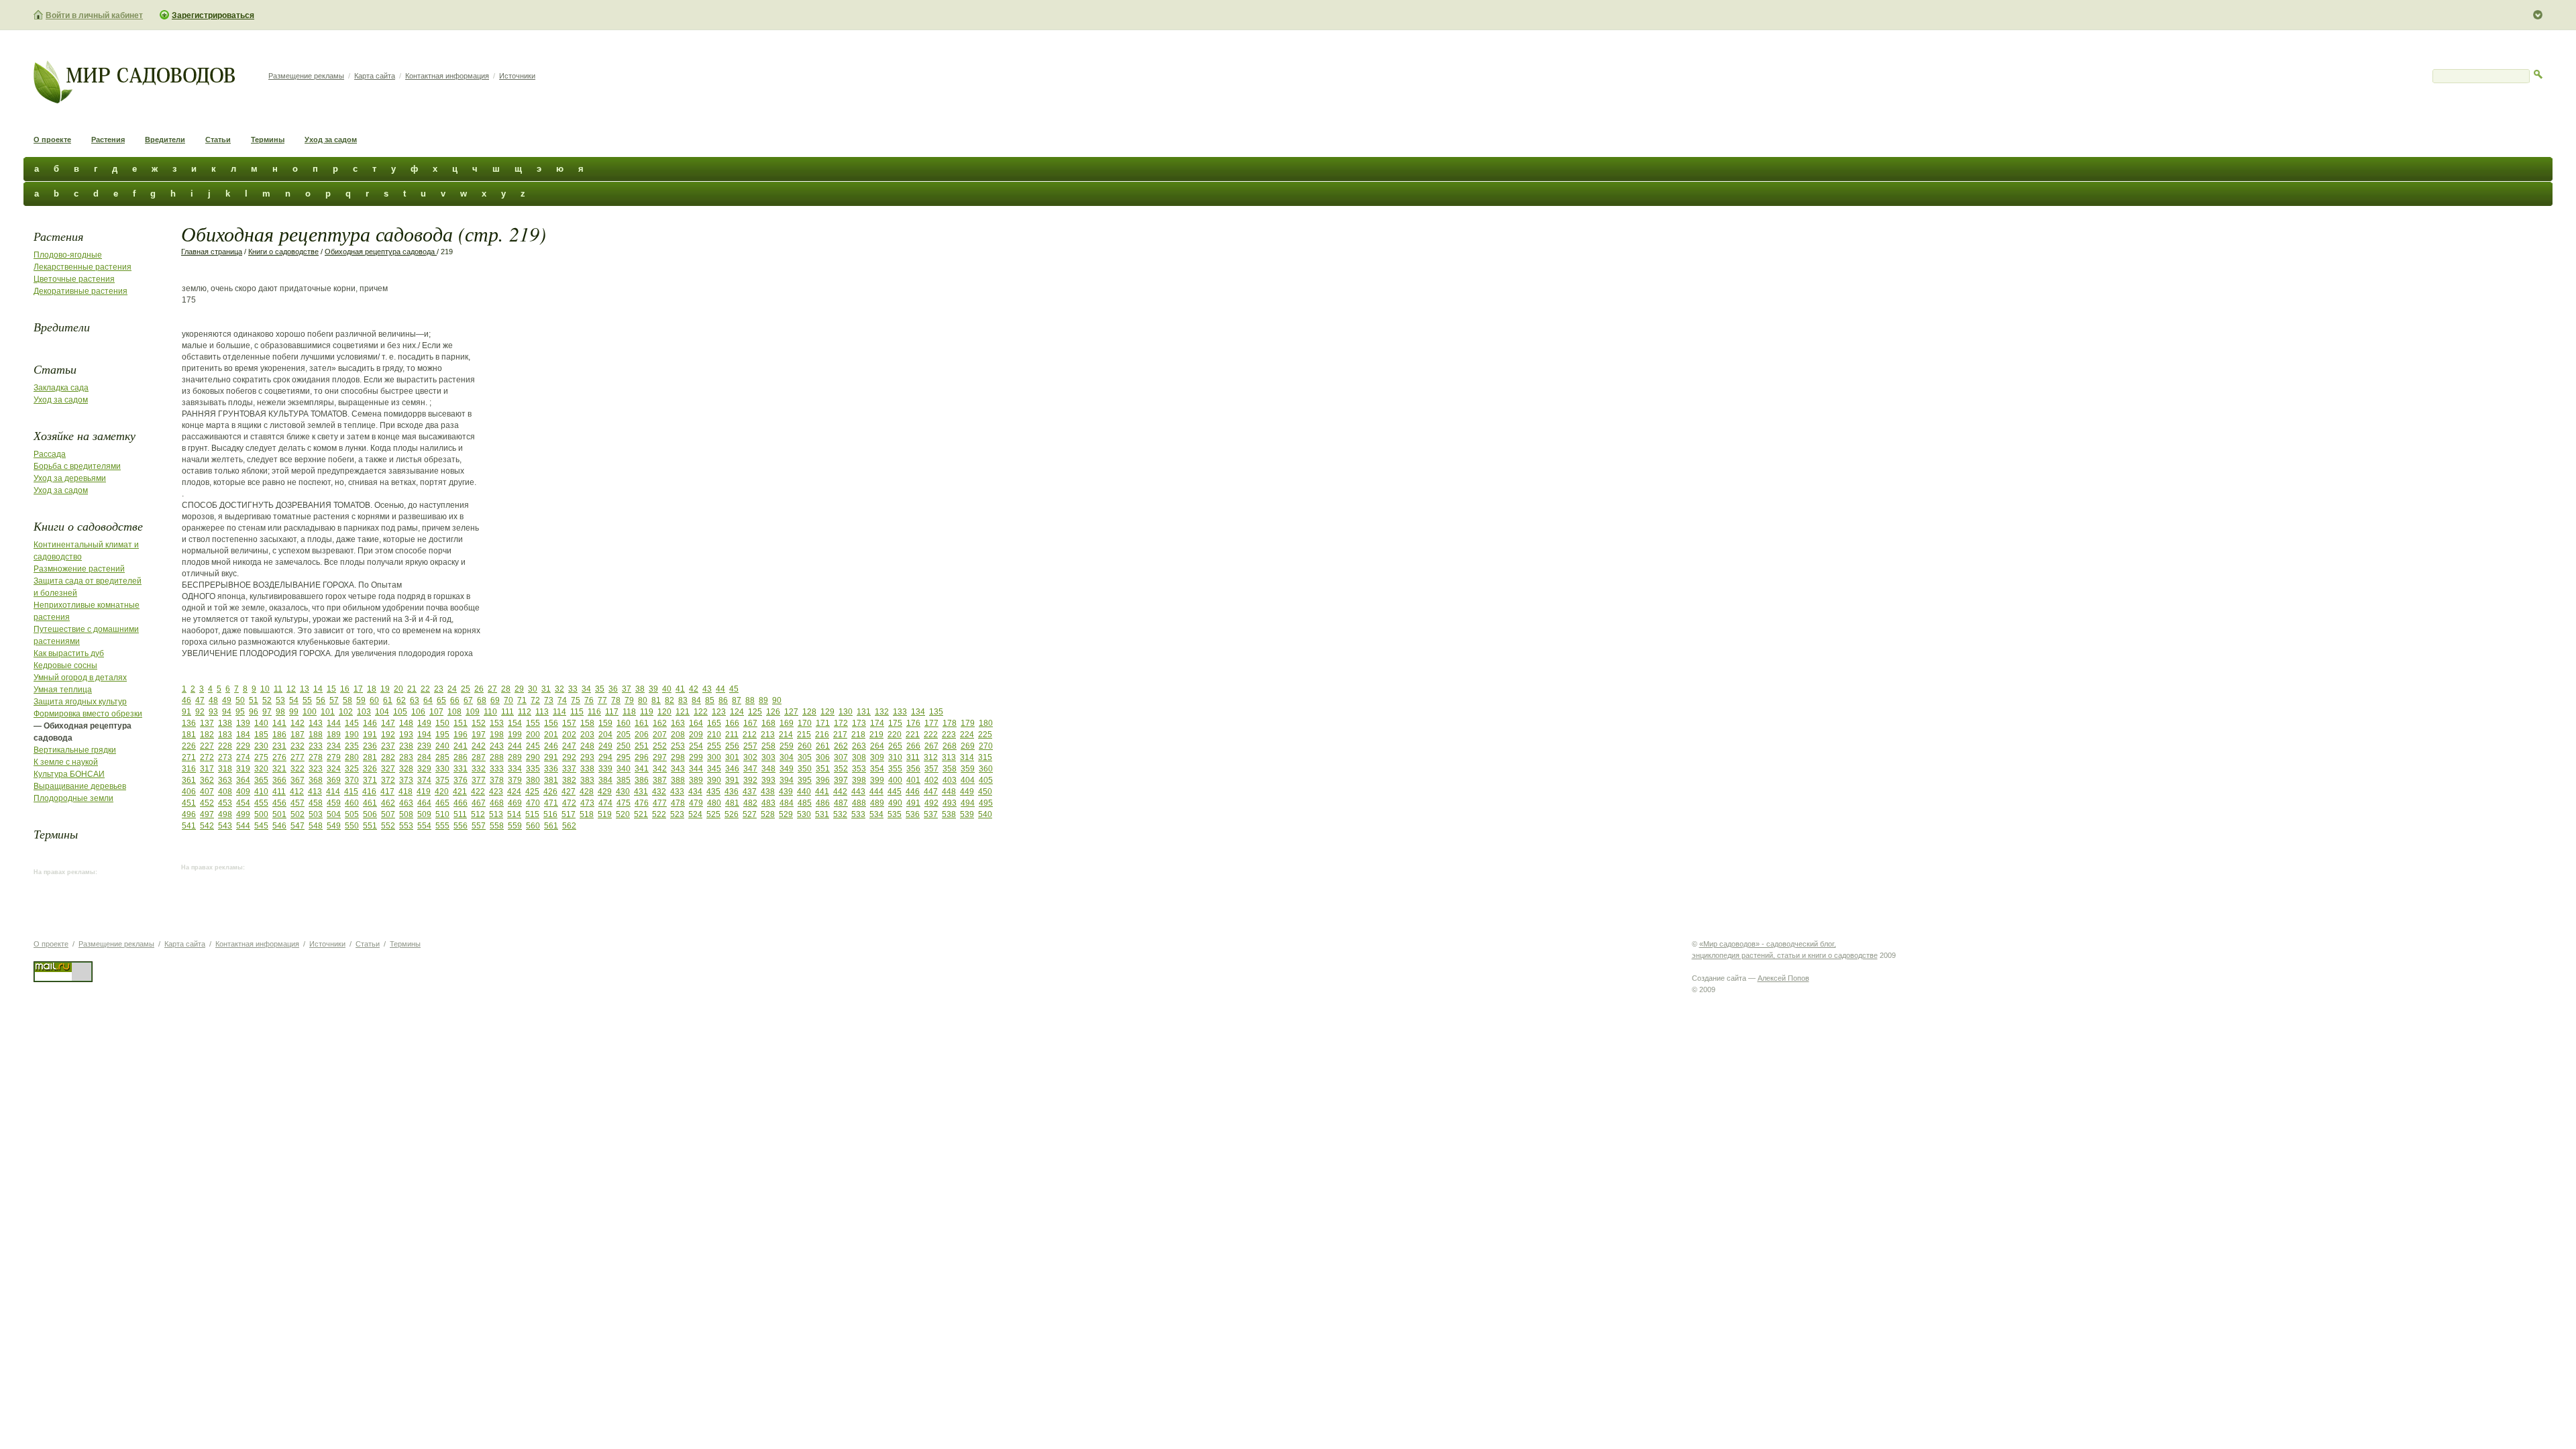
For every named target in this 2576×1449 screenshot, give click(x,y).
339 (605, 769)
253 (678, 746)
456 (279, 803)
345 (714, 769)
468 (497, 803)
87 (737, 700)
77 (602, 700)
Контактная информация (447, 76)
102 (346, 712)
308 (859, 757)
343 (678, 769)
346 (732, 769)
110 (490, 712)
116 (594, 712)
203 (587, 735)
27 (492, 689)
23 (439, 689)
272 (207, 757)
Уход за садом (331, 140)
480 (714, 803)
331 (461, 769)
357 (931, 769)
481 (732, 803)
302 (750, 757)
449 (967, 792)
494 (968, 803)
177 (931, 723)
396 (823, 780)
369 (334, 780)
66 (455, 700)
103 (364, 712)
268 (950, 746)
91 (186, 712)
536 (913, 814)
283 (406, 757)
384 (605, 780)
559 (515, 826)
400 (895, 780)
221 (913, 735)
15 (331, 689)
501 (279, 814)
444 (876, 792)
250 (624, 746)
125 (755, 712)
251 (642, 746)
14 (318, 689)
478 (678, 803)
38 (640, 689)
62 (401, 700)
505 (352, 814)
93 (213, 712)
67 (468, 700)
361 (189, 780)
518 (587, 814)
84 (696, 700)
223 (949, 735)
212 (750, 735)
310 (895, 757)
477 (660, 803)
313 (949, 757)
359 (968, 769)
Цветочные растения (74, 279)
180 (986, 723)
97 (267, 712)
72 (535, 700)
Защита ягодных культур (80, 702)
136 (189, 723)
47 (200, 700)
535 (895, 814)
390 (714, 780)
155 (533, 723)
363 (225, 780)
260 (805, 746)
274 (243, 757)
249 (605, 746)
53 (280, 700)
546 (279, 826)
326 (370, 769)
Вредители (165, 140)
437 (750, 792)
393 (768, 780)
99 (294, 712)
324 (334, 769)
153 (497, 723)
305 (805, 757)
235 (352, 746)
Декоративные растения (80, 291)
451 (189, 803)
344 (696, 769)
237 (388, 746)
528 (768, 814)
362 (207, 780)
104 (382, 712)
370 (352, 780)
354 (877, 769)
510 (442, 814)
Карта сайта (375, 76)
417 (387, 792)
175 (895, 723)
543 (225, 826)
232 (298, 746)
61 (388, 700)
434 (695, 792)
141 (279, 723)
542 (207, 826)
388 (678, 780)
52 (267, 700)
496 (189, 814)
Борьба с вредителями (77, 466)
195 (442, 735)
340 (624, 769)
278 (316, 757)
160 (624, 723)
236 (370, 746)
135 (936, 712)
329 (424, 769)
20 (398, 689)
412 (297, 792)
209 (696, 735)
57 (334, 700)
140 (261, 723)
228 (225, 746)
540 (985, 814)
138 (225, 723)
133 (900, 712)
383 (587, 780)
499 (243, 814)
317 (207, 769)
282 (388, 757)
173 (859, 723)
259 (787, 746)
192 (388, 735)
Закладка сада (61, 388)
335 (533, 769)
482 (750, 803)
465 (442, 803)
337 (569, 769)
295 (624, 757)
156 (551, 723)
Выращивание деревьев (80, 786)
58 (347, 700)
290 (533, 757)
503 (316, 814)
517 (569, 814)
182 (207, 735)
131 (864, 712)
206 (642, 735)
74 (562, 700)
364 (243, 780)
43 (707, 689)
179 (968, 723)
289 (515, 757)
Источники (517, 76)
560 (533, 826)
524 (695, 814)
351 (823, 769)
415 (351, 792)
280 (352, 757)
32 (559, 689)
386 (642, 780)
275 (261, 757)
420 (442, 792)
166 (732, 723)
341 (642, 769)
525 (713, 814)
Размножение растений (79, 569)
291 (551, 757)
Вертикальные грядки (75, 750)
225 (985, 735)
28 (506, 689)
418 (406, 792)
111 (507, 712)
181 (189, 735)
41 (680, 689)
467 (479, 803)
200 (533, 735)
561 (551, 826)
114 (559, 712)
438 (768, 792)
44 (720, 689)
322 (298, 769)
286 (461, 757)
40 (667, 689)
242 (479, 746)
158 (587, 723)
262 (841, 746)
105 (400, 712)
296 (642, 757)
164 (696, 723)
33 (573, 689)
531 (822, 814)
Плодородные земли (73, 798)
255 (714, 746)
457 (298, 803)
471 (551, 803)
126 (773, 712)
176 (913, 723)
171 (823, 723)
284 (424, 757)
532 (840, 814)
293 (587, 757)
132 (882, 712)
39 (653, 689)
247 (569, 746)
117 (612, 712)
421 (460, 792)
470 (533, 803)
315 (985, 757)
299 (696, 757)
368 (316, 780)
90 (777, 700)
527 (750, 814)
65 (441, 700)
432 (659, 792)
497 (207, 814)
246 (551, 746)
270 (986, 746)
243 (497, 746)
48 (213, 700)
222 (931, 735)
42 (694, 689)
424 (514, 792)
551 (370, 826)
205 (624, 735)
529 (786, 814)
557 (479, 826)
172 (841, 723)
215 (804, 735)
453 (225, 803)
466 (461, 803)
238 (406, 746)
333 (497, 769)
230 (261, 746)
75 (576, 700)
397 (841, 780)
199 (515, 735)
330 (442, 769)
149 (424, 723)
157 (569, 723)
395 (805, 780)
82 (669, 700)
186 (279, 735)
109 (473, 712)
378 (497, 780)
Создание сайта (1719, 978)
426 (550, 792)
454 (243, 803)
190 (352, 735)
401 (913, 780)
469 (515, 803)
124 (737, 712)
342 (660, 769)
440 (804, 792)
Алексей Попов (1783, 978)
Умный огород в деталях (80, 678)
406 (189, 792)
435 (713, 792)
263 (859, 746)
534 (876, 814)
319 (243, 769)
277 (298, 757)
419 (424, 792)
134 (918, 712)
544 (243, 826)
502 (298, 814)
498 (225, 814)
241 (461, 746)
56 (321, 700)
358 (950, 769)
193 (406, 735)
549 (334, 826)
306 (823, 757)
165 (714, 723)
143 (316, 723)
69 (495, 700)
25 (466, 689)
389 (696, 780)
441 (822, 792)
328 (406, 769)
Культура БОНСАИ (69, 774)
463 (406, 803)
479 (696, 803)
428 (587, 792)
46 (186, 700)
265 (895, 746)
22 (425, 689)
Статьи (218, 140)
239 (424, 746)
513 (496, 814)
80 (643, 700)
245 (533, 746)
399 (877, 780)
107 (436, 712)
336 (551, 769)
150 (442, 723)
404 (968, 780)
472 (569, 803)
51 (254, 700)
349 (787, 769)
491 (913, 803)
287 (479, 757)
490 (895, 803)
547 (298, 826)
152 (479, 723)
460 (352, 803)
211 (732, 735)
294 (605, 757)
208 (678, 735)
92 (200, 712)
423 (496, 792)
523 (677, 814)
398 (859, 780)
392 (750, 780)
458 (316, 803)
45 (734, 689)
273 (225, 757)
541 (189, 826)
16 (345, 689)
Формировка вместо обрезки (88, 714)
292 (569, 757)
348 (768, 769)
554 (424, 826)
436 (732, 792)
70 (508, 700)
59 (361, 700)
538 (949, 814)
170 (805, 723)
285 (442, 757)
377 (479, 780)
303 (768, 757)
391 (732, 780)
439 (786, 792)
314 (967, 757)
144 (334, 723)
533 (858, 814)
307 (841, 757)
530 (804, 814)
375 (442, 780)
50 (240, 700)
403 (950, 780)
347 (750, 769)
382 (569, 780)
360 (986, 769)
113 (542, 712)
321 (279, 769)
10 (265, 689)
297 (660, 757)
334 (515, 769)
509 (424, 814)
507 (388, 814)
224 (967, 735)
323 (316, 769)
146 (370, 723)
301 (732, 757)
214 (786, 735)
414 (333, 792)
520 (623, 814)
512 (478, 814)
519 (605, 814)
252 (660, 746)
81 (656, 700)
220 (895, 735)
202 (569, 735)
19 (385, 689)
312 (931, 757)
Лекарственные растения (83, 267)
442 (840, 792)
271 (189, 757)
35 (600, 689)
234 (334, 746)
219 (876, 735)
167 (750, 723)
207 (660, 735)
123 (719, 712)
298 (678, 757)
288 (497, 757)
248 (587, 746)
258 (768, 746)
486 (823, 803)
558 (497, 826)
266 (913, 746)
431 (641, 792)
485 (805, 803)
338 (587, 769)
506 (370, 814)
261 (823, 746)
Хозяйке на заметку (85, 435)
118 (629, 712)
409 (243, 792)
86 (723, 700)
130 (846, 712)
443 (858, 792)
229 (243, 746)
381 (551, 780)
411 (279, 792)
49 (227, 700)
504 (334, 814)
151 (461, 723)
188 (316, 735)
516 (550, 814)
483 (768, 803)
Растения (108, 140)
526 (732, 814)
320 (261, 769)
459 (334, 803)
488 (859, 803)
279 (334, 757)
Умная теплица (63, 690)
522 (659, 814)
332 (479, 769)
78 (616, 700)
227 (207, 746)
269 (968, 746)
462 (388, 803)
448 (949, 792)
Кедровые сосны (65, 665)
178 (950, 723)
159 (605, 723)
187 (298, 735)
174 (877, 723)
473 (587, 803)
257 (750, 746)
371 (370, 780)
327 (388, 769)
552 (388, 826)
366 (279, 780)
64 (428, 700)
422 (478, 792)
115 (577, 712)
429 (605, 792)
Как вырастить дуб (69, 653)
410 (261, 792)
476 (642, 803)
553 (406, 826)
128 (809, 712)
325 (352, 769)
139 (243, 723)
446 (913, 792)
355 (895, 769)
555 (442, 826)
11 (278, 689)
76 (589, 700)
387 (660, 780)
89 (763, 700)
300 (714, 757)
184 (243, 735)
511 (460, 814)
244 (515, 746)
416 (369, 792)
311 (913, 757)
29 (519, 689)
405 (986, 780)
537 (931, 814)
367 (298, 780)
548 (316, 826)
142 (298, 723)
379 (515, 780)
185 (261, 735)
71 (522, 700)
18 (372, 689)
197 (479, 735)
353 (859, 769)
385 (624, 780)
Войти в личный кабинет (94, 15)
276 (279, 757)
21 (412, 689)
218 (858, 735)
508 (406, 814)
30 (533, 689)
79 (629, 700)
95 (240, 712)
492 (931, 803)
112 (525, 712)
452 (207, 803)
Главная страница (212, 252)
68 (482, 700)
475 (624, 803)
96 (254, 712)
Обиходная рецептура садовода (381, 252)
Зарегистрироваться (213, 15)
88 (750, 700)
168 (768, 723)
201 (551, 735)
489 (877, 803)
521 (641, 814)
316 (189, 769)
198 (497, 735)
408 (225, 792)
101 (328, 712)
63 (415, 700)
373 (406, 780)
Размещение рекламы (306, 76)
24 (452, 689)
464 (424, 803)
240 (442, 746)
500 (261, 814)
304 (787, 757)
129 (827, 712)
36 (613, 689)
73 (549, 700)
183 (225, 735)
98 (280, 712)
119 (647, 712)
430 (623, 792)
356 (913, 769)
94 (227, 712)
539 (967, 814)
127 (791, 712)
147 (388, 723)
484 (787, 803)
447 (931, 792)
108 (454, 712)
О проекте (52, 140)
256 (732, 746)
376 (461, 780)
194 (424, 735)
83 (683, 700)
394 (787, 780)
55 (307, 700)
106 (418, 712)
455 (261, 803)
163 (678, 723)
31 (546, 689)
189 (334, 735)
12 (291, 689)
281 (370, 757)
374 (424, 780)
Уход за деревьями (70, 478)
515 (532, 814)
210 (714, 735)
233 (316, 746)
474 (605, 803)
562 (569, 826)
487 (841, 803)
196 (461, 735)
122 (701, 712)
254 (696, 746)
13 (305, 689)
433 (677, 792)
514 (514, 814)
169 (787, 723)
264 (877, 746)
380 (533, 780)
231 (279, 746)
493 (950, 803)
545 (261, 826)
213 (768, 735)
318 (225, 769)
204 (605, 735)
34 (586, 689)
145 (352, 723)
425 (532, 792)
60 (374, 700)
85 (710, 700)
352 (841, 769)
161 (642, 723)
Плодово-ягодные (68, 255)
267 (931, 746)
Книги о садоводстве (88, 526)
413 (315, 792)
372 (388, 780)
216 (822, 735)
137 (207, 723)
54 (294, 700)
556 (461, 826)
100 (310, 712)
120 (664, 712)
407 (207, 792)
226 (189, 746)
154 (515, 723)
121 (683, 712)
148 (406, 723)
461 (370, 803)
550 (352, 826)
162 (660, 723)
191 (370, 735)
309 (877, 757)
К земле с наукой (66, 762)
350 (805, 769)
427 (569, 792)
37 (627, 689)
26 (479, 689)
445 (895, 792)
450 (985, 792)
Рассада (50, 454)
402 (931, 780)
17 (358, 689)
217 (840, 735)
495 (986, 803)
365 (261, 780)
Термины (268, 140)
